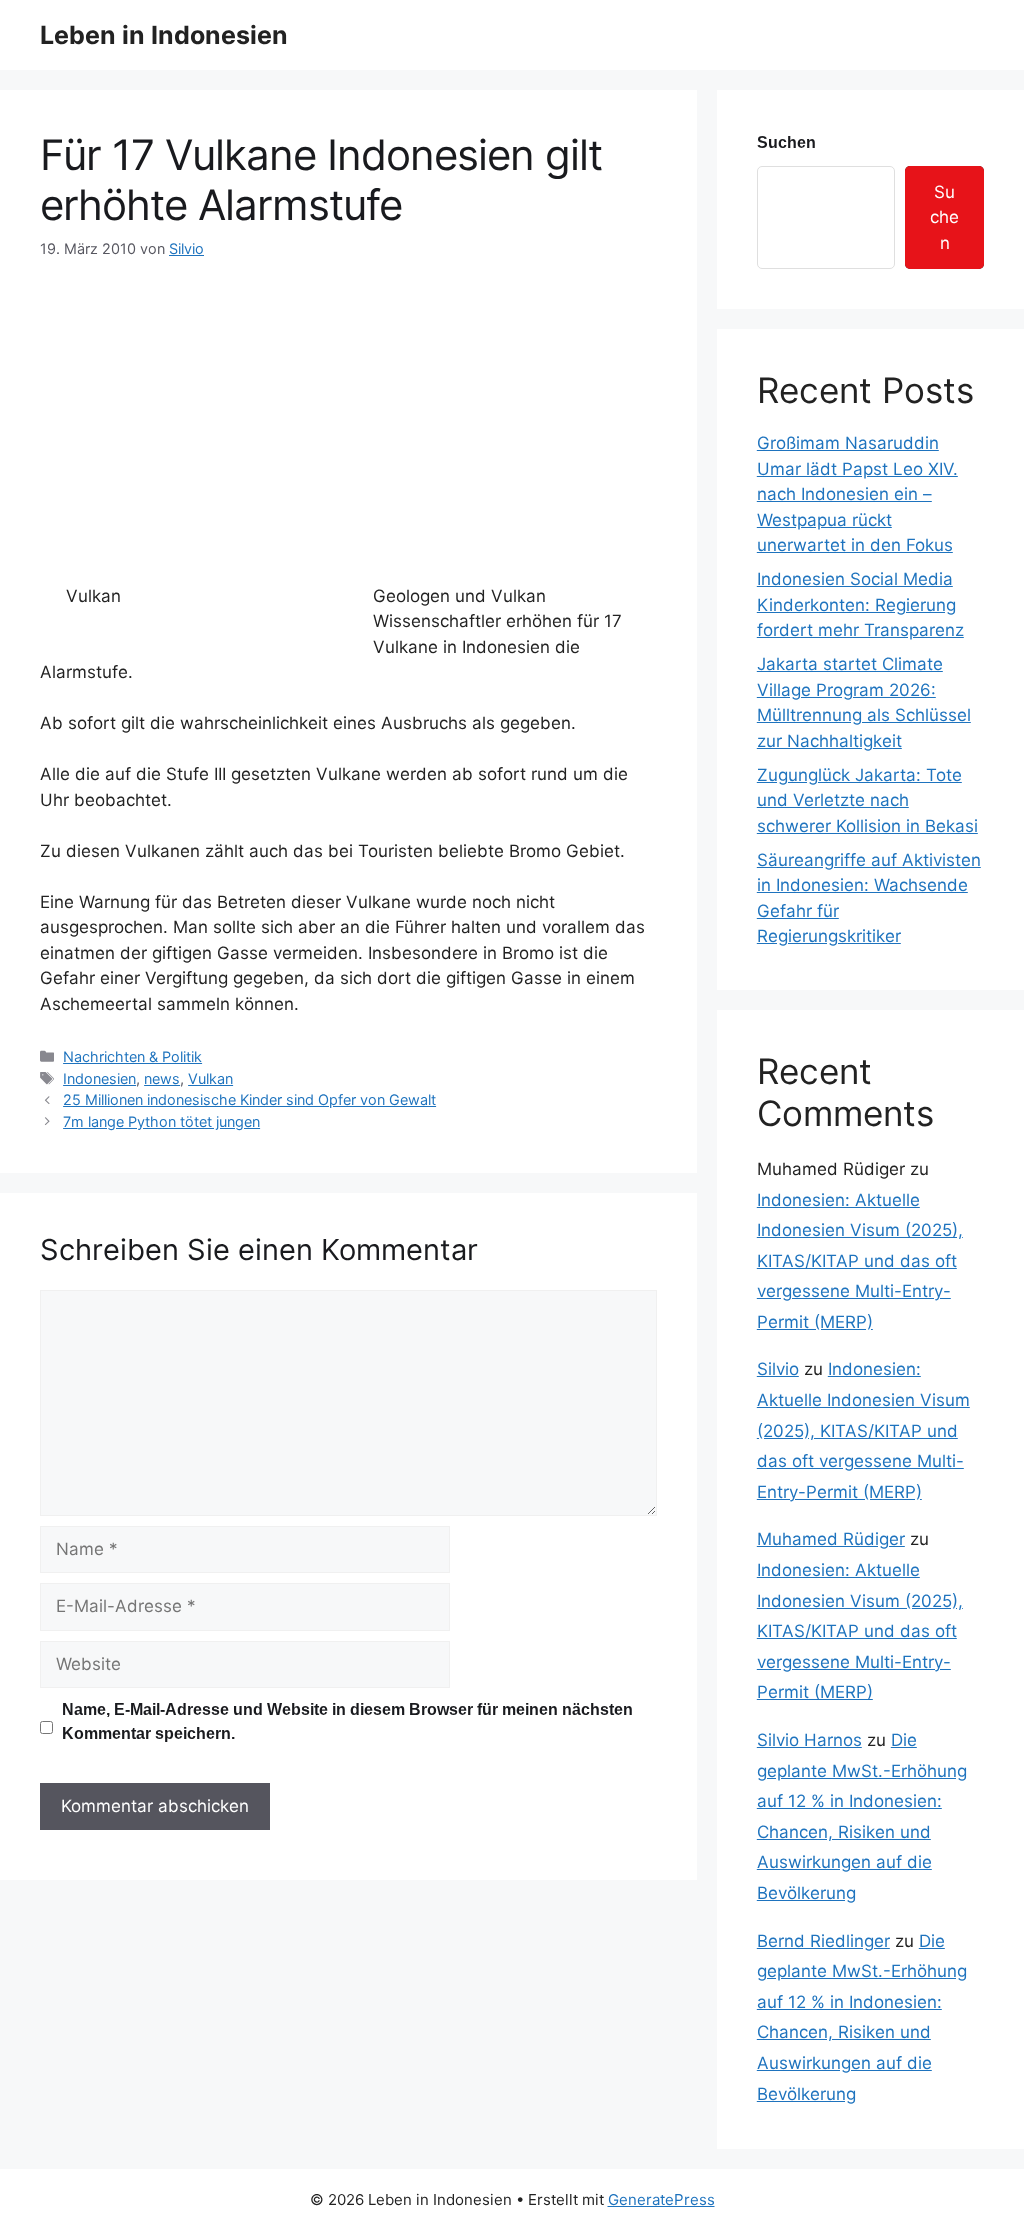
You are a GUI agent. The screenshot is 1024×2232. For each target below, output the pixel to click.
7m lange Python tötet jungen (161, 1121)
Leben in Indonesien (164, 35)
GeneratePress (661, 2199)
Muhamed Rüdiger (831, 1539)
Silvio (778, 1369)
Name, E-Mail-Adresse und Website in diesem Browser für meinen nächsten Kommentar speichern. (347, 1721)
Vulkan (210, 1078)
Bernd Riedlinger (823, 1941)
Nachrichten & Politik (132, 1056)
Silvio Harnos (809, 1740)
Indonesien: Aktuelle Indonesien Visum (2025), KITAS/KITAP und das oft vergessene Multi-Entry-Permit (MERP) (860, 1261)
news (162, 1078)
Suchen (786, 142)
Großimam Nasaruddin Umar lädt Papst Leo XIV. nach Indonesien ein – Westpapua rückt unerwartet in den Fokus (857, 494)
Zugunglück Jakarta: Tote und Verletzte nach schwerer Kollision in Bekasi (867, 800)
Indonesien (99, 1078)
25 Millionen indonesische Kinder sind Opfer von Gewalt (249, 1099)
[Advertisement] (348, 410)
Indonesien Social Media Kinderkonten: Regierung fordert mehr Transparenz (860, 604)
